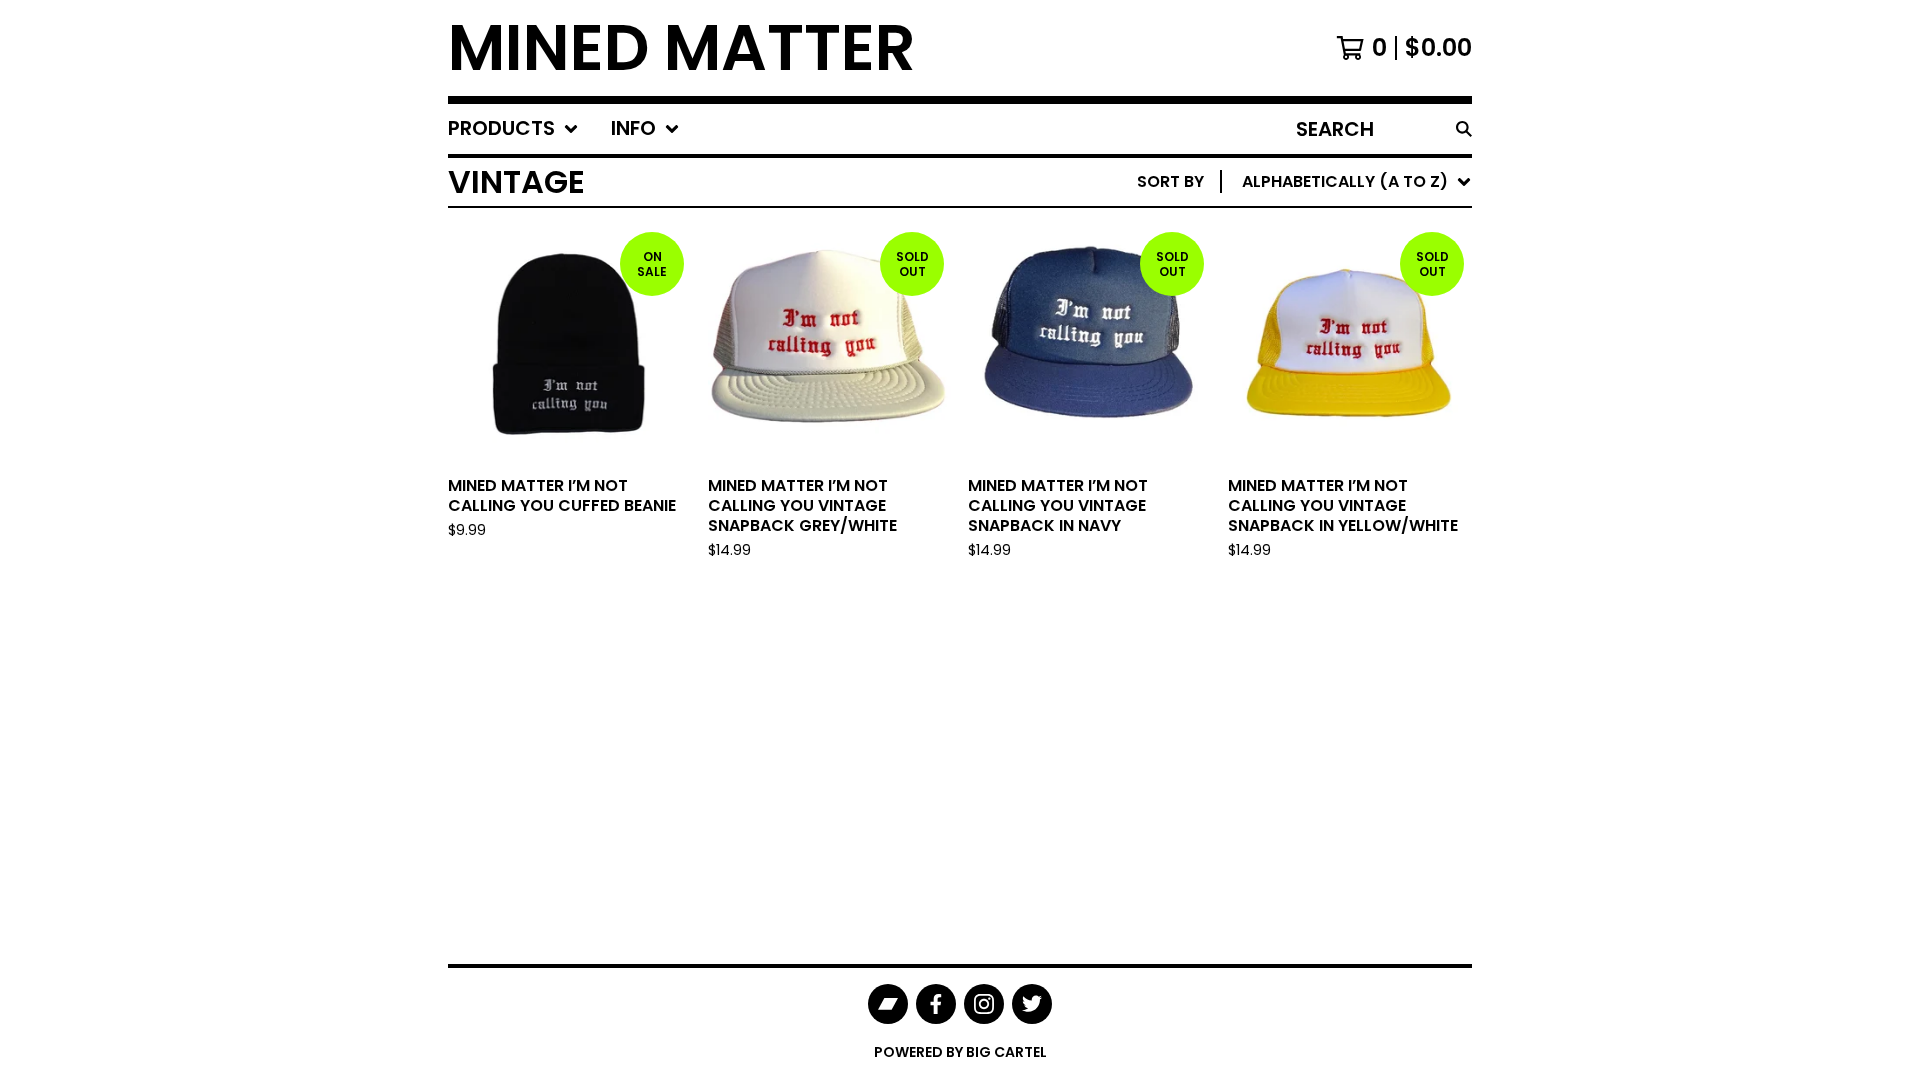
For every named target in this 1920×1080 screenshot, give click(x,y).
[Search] (1464, 129)
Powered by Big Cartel (960, 1052)
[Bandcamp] (888, 1004)
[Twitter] (1032, 1004)
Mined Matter (682, 48)
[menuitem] (513, 129)
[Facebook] (936, 1004)
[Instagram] (984, 1004)
